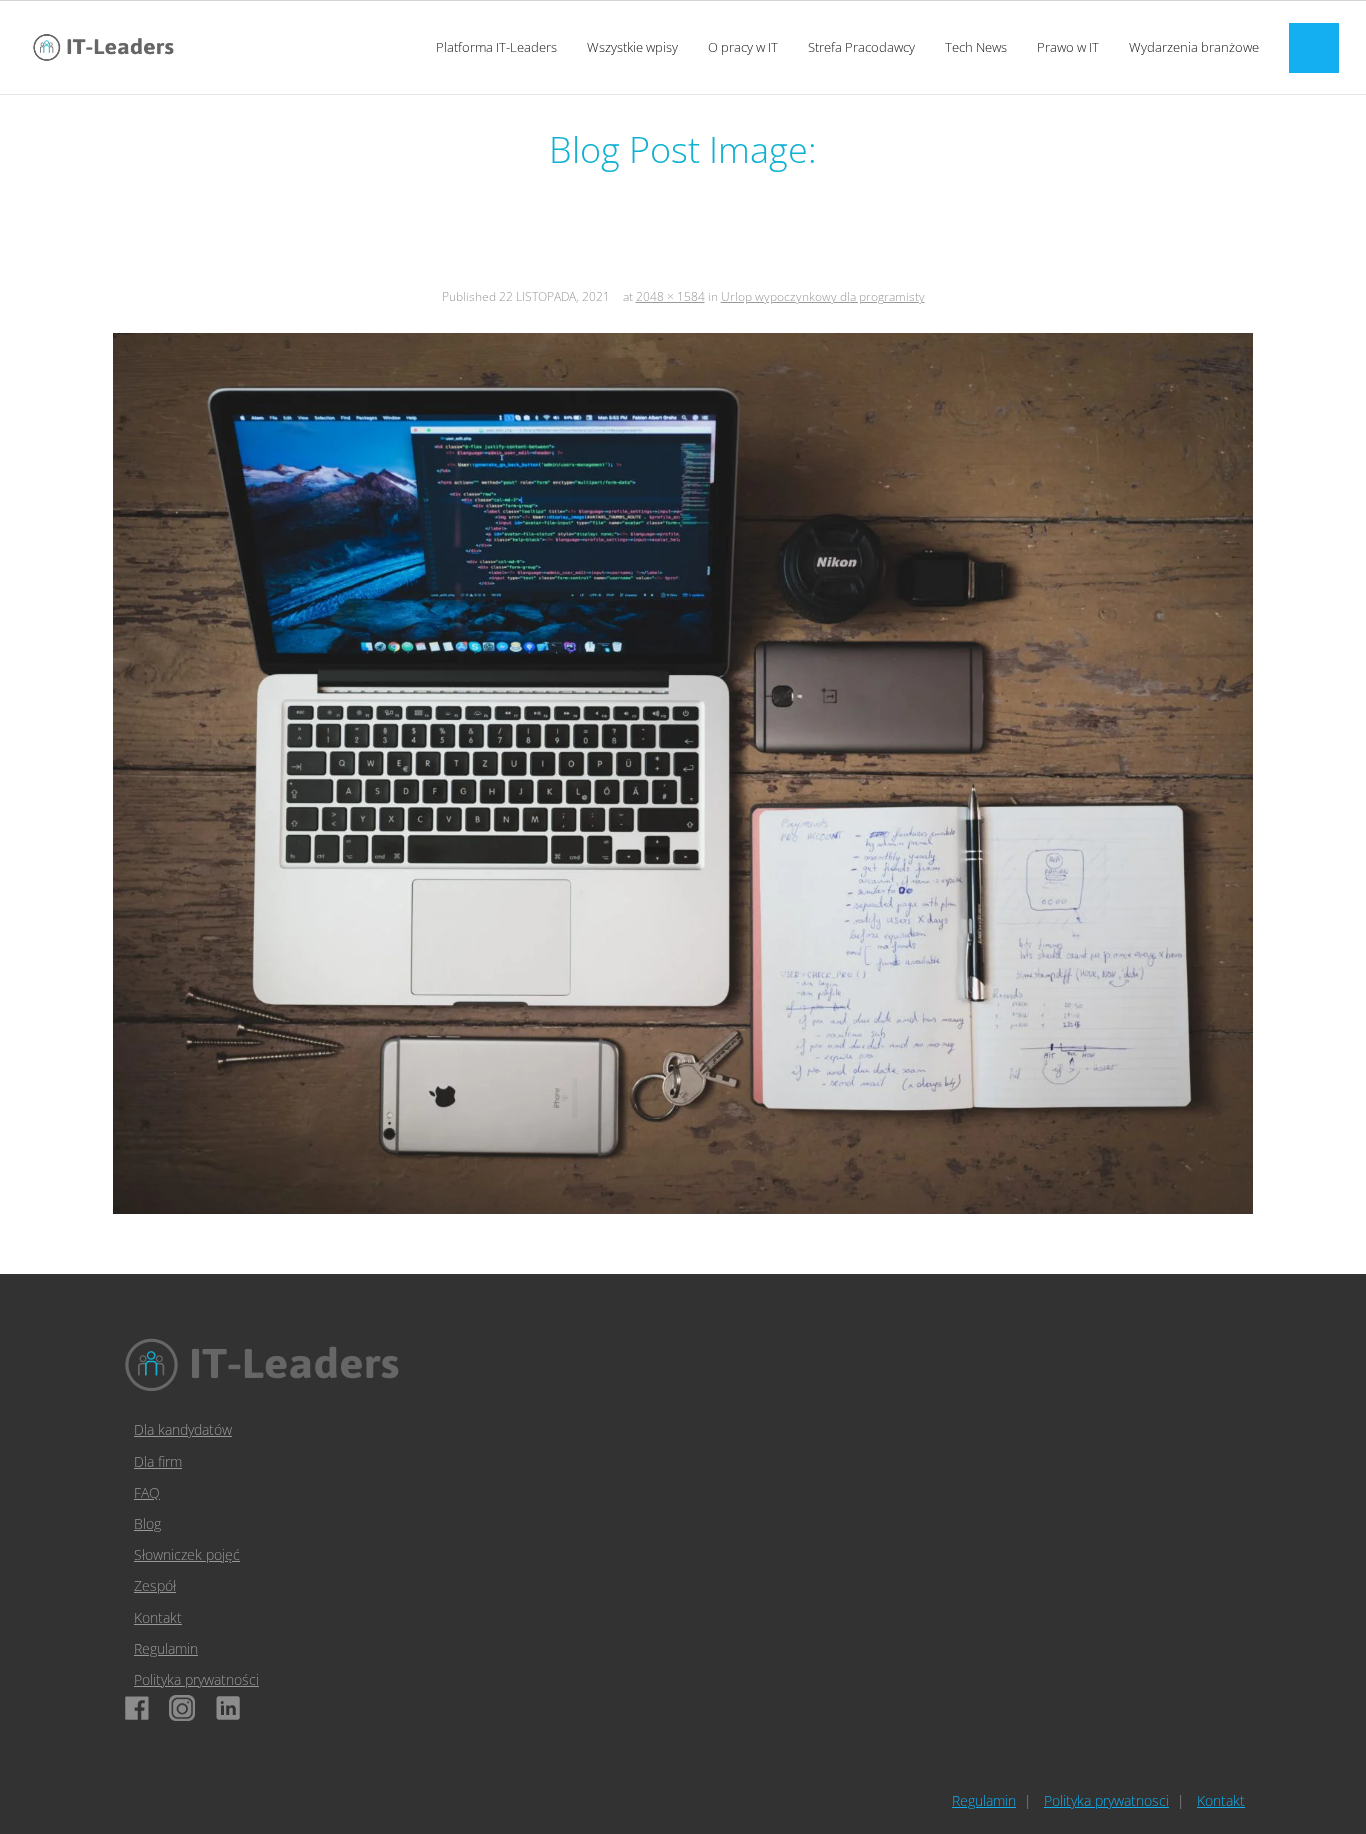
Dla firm (158, 1461)
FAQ (147, 1492)
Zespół (155, 1585)
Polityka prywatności (196, 1679)
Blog (147, 1523)
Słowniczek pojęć (187, 1554)
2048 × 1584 (670, 296)
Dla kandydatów (183, 1429)
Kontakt (158, 1617)
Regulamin (166, 1648)
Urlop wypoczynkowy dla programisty (823, 296)
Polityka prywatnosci (1106, 1800)
